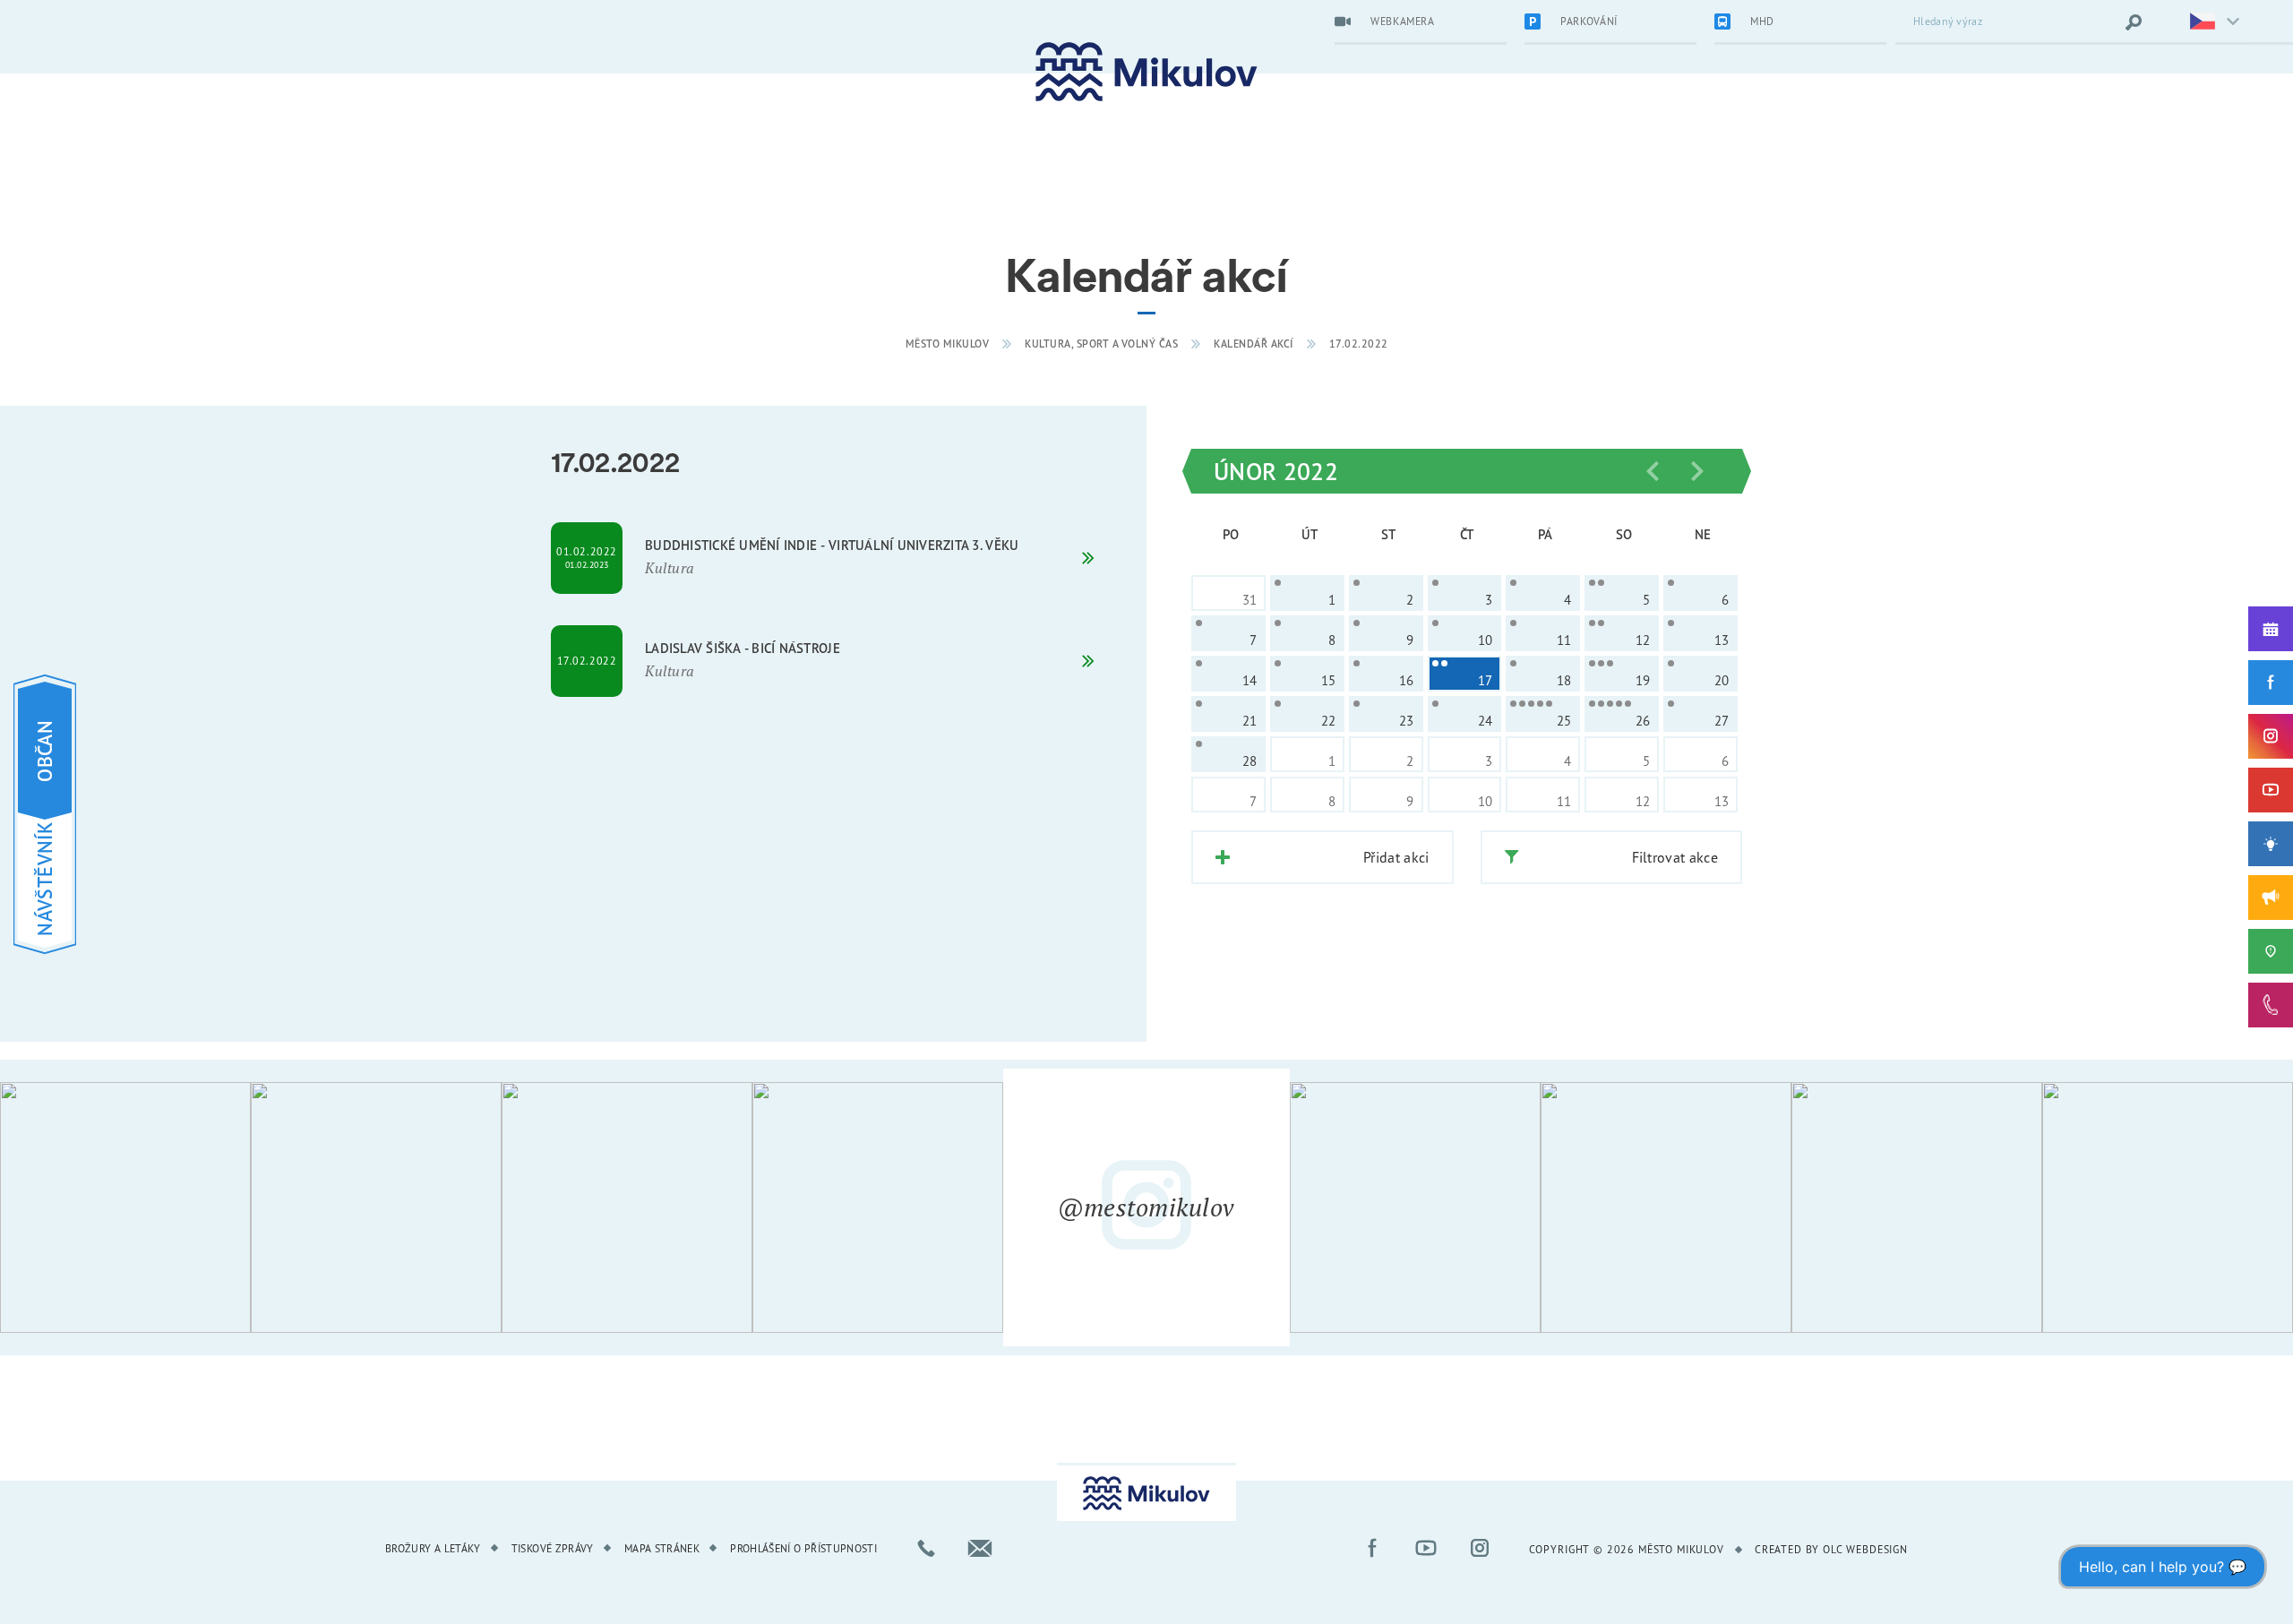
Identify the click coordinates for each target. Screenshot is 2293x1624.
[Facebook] (2271, 683)
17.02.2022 (1359, 344)
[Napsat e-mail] (980, 1548)
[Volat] (926, 1548)
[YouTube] (2271, 790)
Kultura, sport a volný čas (1101, 344)
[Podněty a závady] (2271, 951)
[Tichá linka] (2271, 1005)
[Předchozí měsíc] (1653, 471)
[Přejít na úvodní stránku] (1146, 72)
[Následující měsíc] (1697, 471)
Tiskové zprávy (553, 1548)
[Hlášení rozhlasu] (2271, 898)
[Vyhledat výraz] (2134, 22)
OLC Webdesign (1865, 1549)
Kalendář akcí (1254, 344)
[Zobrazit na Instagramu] (125, 1207)
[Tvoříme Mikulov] (2271, 844)
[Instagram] (2271, 736)
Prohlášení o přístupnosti (803, 1548)
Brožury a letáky (433, 1548)
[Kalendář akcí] (2271, 629)
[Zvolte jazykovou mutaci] (2203, 22)
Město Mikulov (948, 344)
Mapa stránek (662, 1548)
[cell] (1307, 593)
